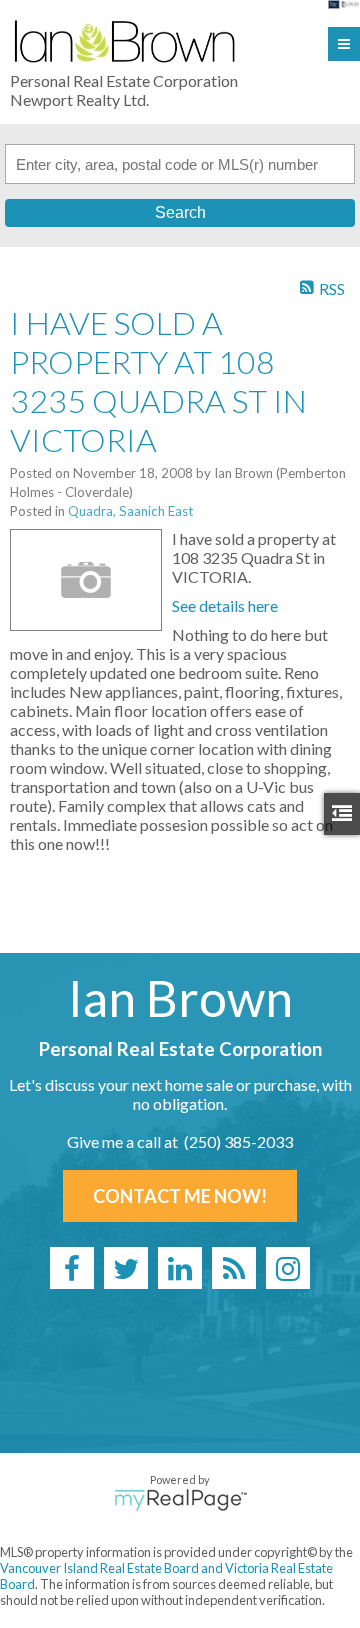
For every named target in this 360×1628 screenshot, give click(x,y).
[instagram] (288, 1268)
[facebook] (72, 1268)
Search (180, 212)
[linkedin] (180, 1268)
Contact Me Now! (180, 1196)
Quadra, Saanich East (130, 511)
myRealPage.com (180, 1500)
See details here (225, 605)
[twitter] (126, 1268)
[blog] (234, 1268)
